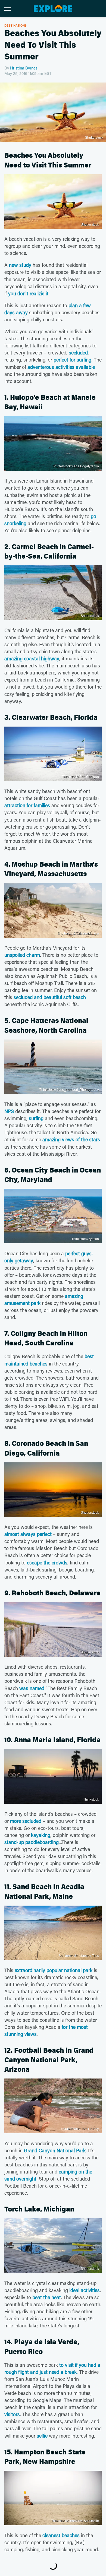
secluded (78, 353)
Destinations (16, 25)
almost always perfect (28, 1534)
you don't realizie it (28, 293)
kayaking (41, 1835)
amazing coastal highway (32, 658)
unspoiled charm (22, 955)
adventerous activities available (61, 367)
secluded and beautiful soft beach (50, 997)
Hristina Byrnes (24, 68)
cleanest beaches (61, 2535)
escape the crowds (47, 1563)
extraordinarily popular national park (54, 1970)
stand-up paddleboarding (32, 1842)
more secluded (26, 1821)
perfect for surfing (72, 360)
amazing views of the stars (71, 1139)
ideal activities (85, 2290)
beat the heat (47, 2297)
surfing (36, 1118)
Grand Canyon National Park (55, 2150)
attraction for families (27, 805)
